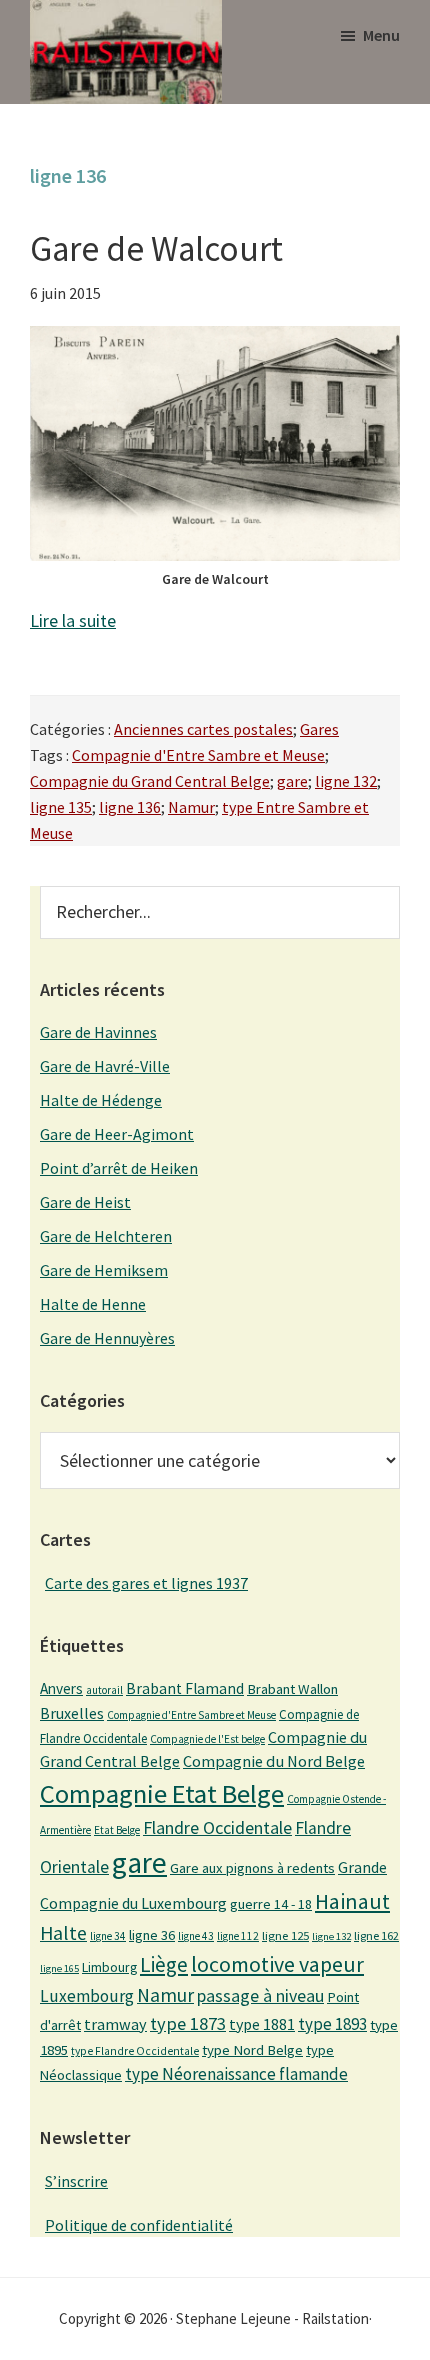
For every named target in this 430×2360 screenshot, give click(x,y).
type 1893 (332, 2024)
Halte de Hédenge (101, 1100)
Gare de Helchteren (106, 1236)
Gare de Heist (85, 1202)
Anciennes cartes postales (203, 729)
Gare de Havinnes (98, 1032)
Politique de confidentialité (139, 2225)
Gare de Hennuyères (107, 1338)
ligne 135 (61, 807)
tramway (115, 2024)
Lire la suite (73, 620)
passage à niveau (260, 1995)
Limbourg (109, 1967)
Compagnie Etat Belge (162, 1793)
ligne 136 (130, 807)
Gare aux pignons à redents (252, 1868)
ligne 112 (238, 1936)
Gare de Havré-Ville (105, 1066)
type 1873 (188, 2023)
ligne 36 (152, 1935)
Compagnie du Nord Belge (274, 1761)
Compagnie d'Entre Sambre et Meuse (198, 755)
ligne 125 (285, 1935)
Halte (63, 1932)
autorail (104, 1690)
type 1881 (262, 2024)
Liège (164, 1964)
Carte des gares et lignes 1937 (146, 1583)
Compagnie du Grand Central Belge (150, 781)
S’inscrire (76, 2181)
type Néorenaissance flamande (236, 2074)
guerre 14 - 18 (271, 1904)
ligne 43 (196, 1936)
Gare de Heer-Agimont (117, 1134)
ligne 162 (376, 1935)
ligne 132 (346, 781)
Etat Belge (117, 1830)
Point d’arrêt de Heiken (119, 1168)
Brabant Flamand (185, 1688)
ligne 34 (108, 1936)
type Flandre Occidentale (135, 2051)
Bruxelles (72, 1713)
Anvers (61, 1688)
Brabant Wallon (292, 1689)
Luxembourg (87, 1996)
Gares (319, 729)
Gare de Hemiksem (104, 1270)
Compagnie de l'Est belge (207, 1739)
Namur (191, 807)
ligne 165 (59, 1968)
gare (292, 781)
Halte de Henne (93, 1304)
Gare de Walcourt (156, 249)
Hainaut (352, 1901)
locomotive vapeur (277, 1964)
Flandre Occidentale (217, 1827)
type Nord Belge (252, 2050)
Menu (381, 35)
